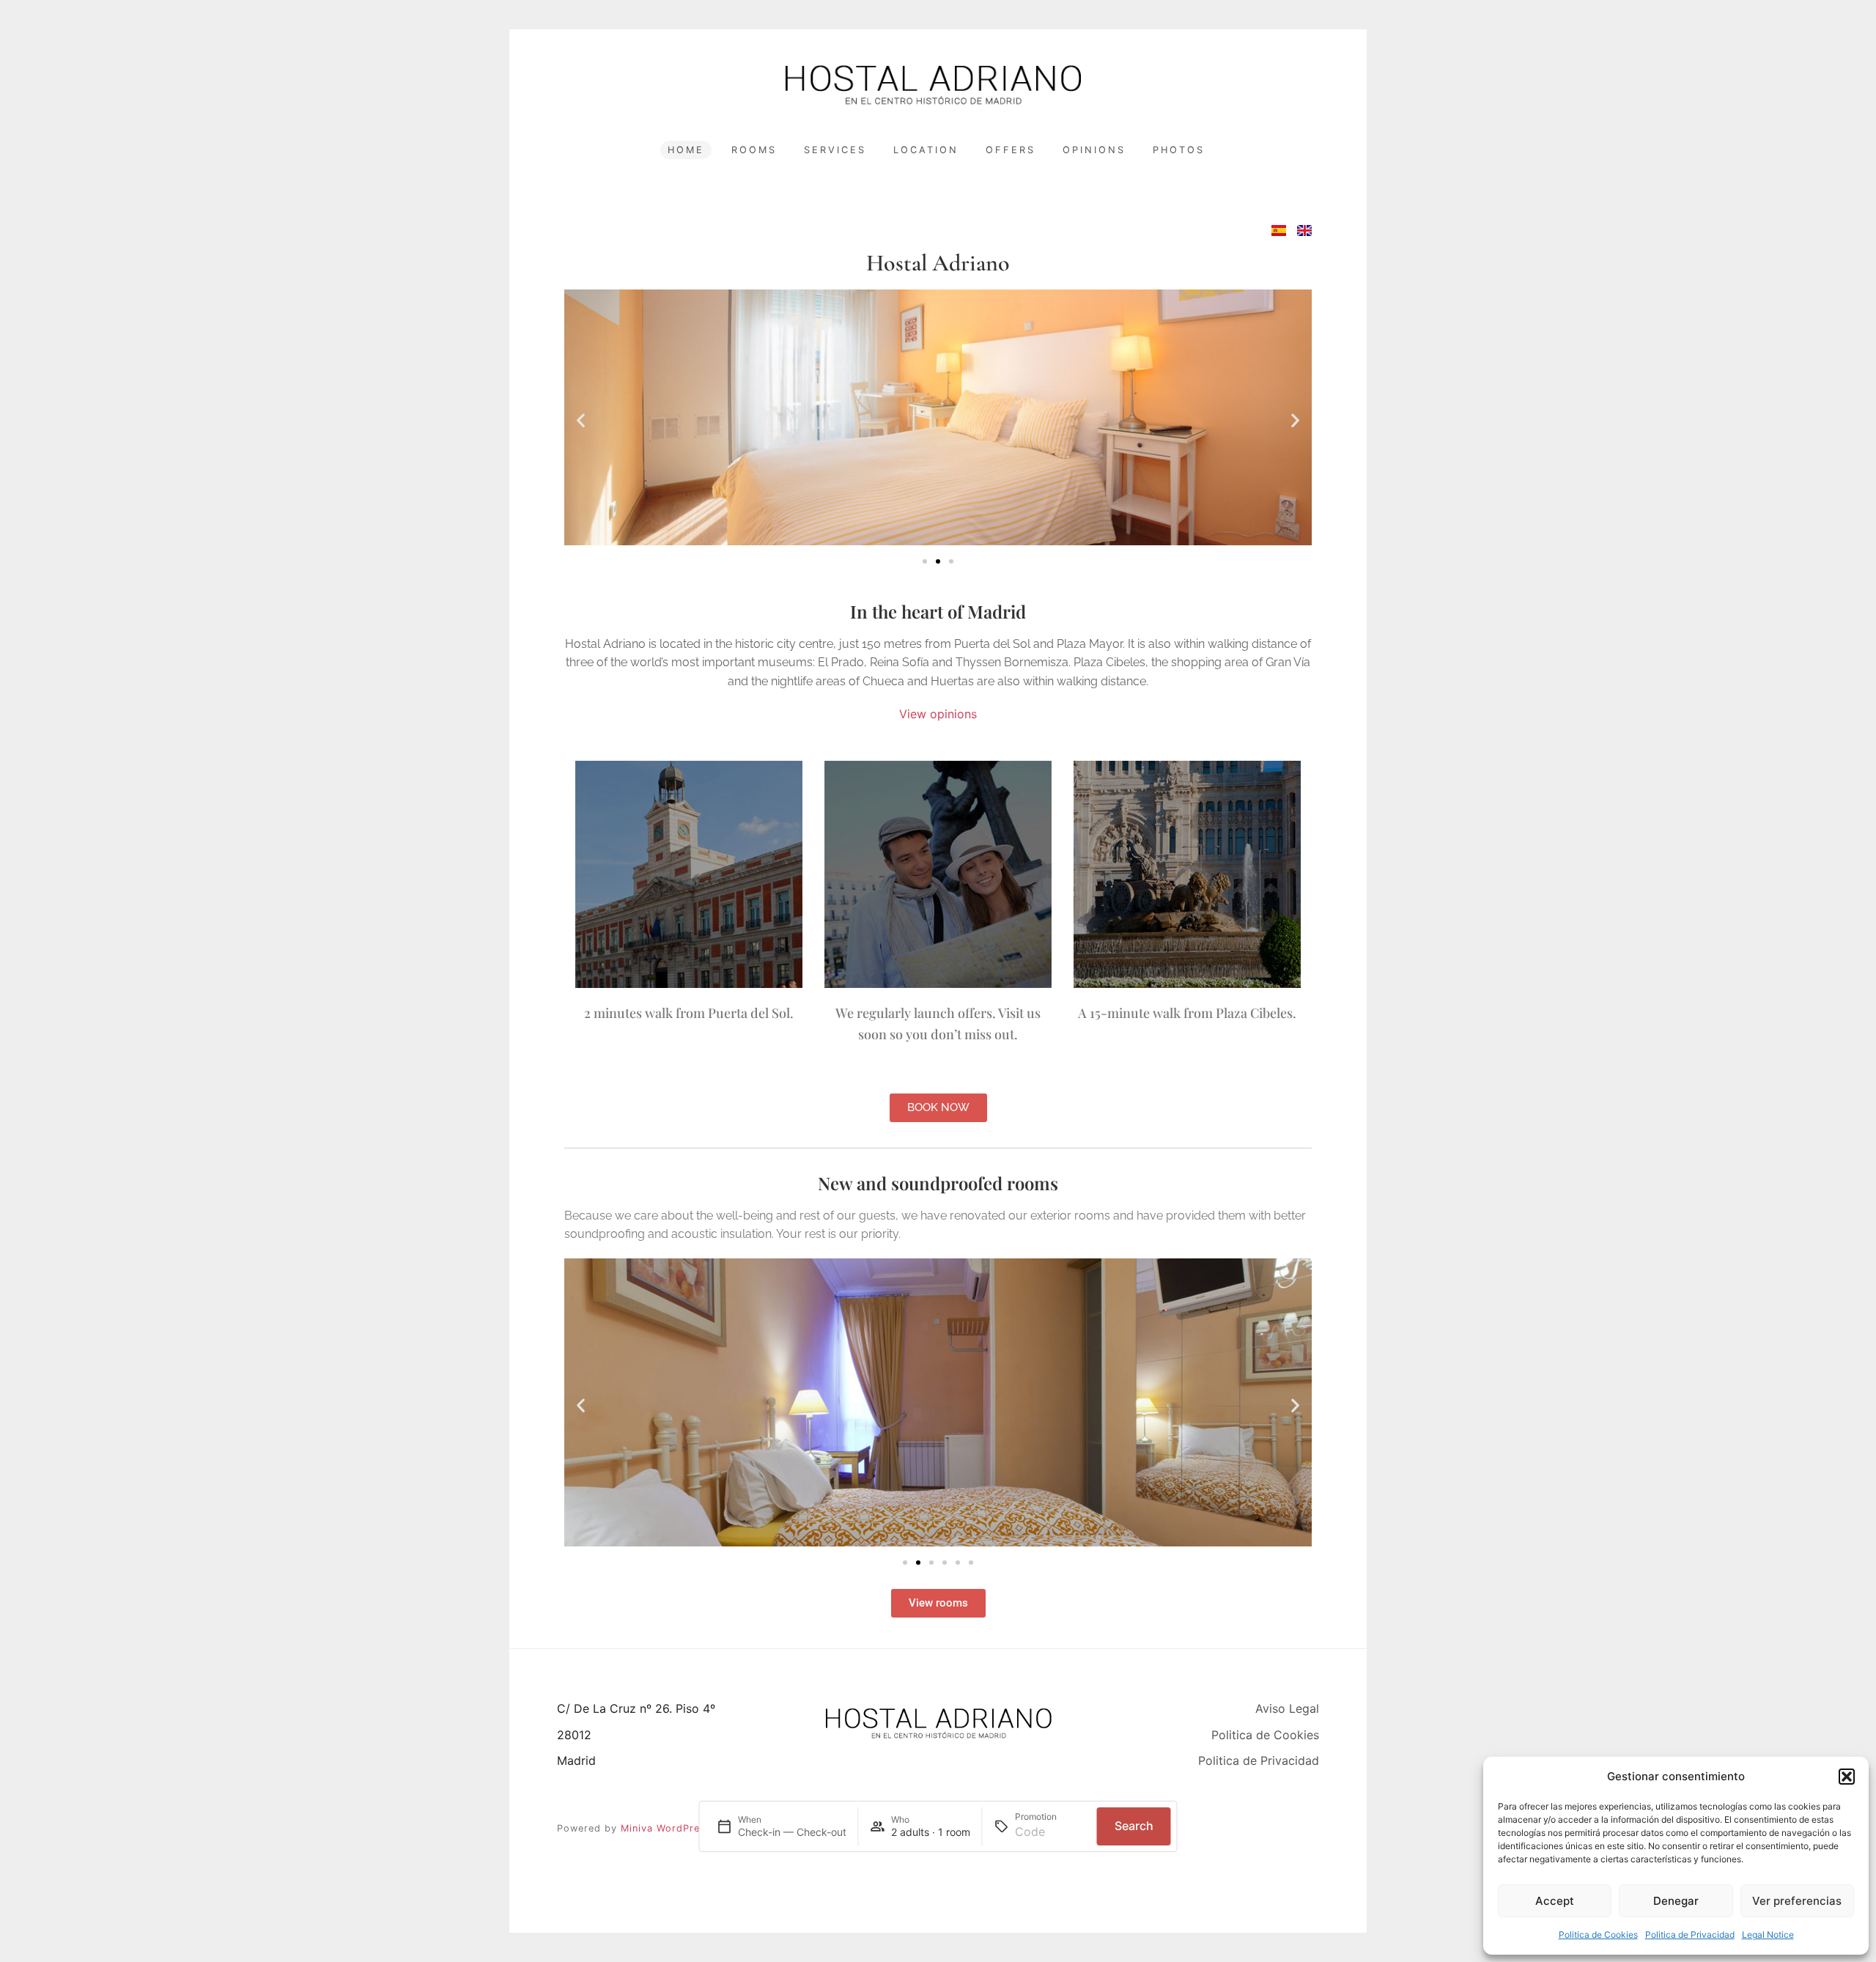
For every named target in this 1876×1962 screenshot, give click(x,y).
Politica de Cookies (1598, 1935)
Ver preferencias (1797, 1901)
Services (835, 150)
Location (926, 150)
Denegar (1676, 1901)
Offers (1011, 150)
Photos (1179, 150)
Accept (1555, 1901)
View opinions (938, 714)
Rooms (754, 150)
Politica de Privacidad (1690, 1935)
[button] (1847, 1777)
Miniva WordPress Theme (685, 1828)
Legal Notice (1768, 1935)
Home (686, 150)
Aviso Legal (1287, 1708)
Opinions (1094, 150)
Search (1134, 1826)
